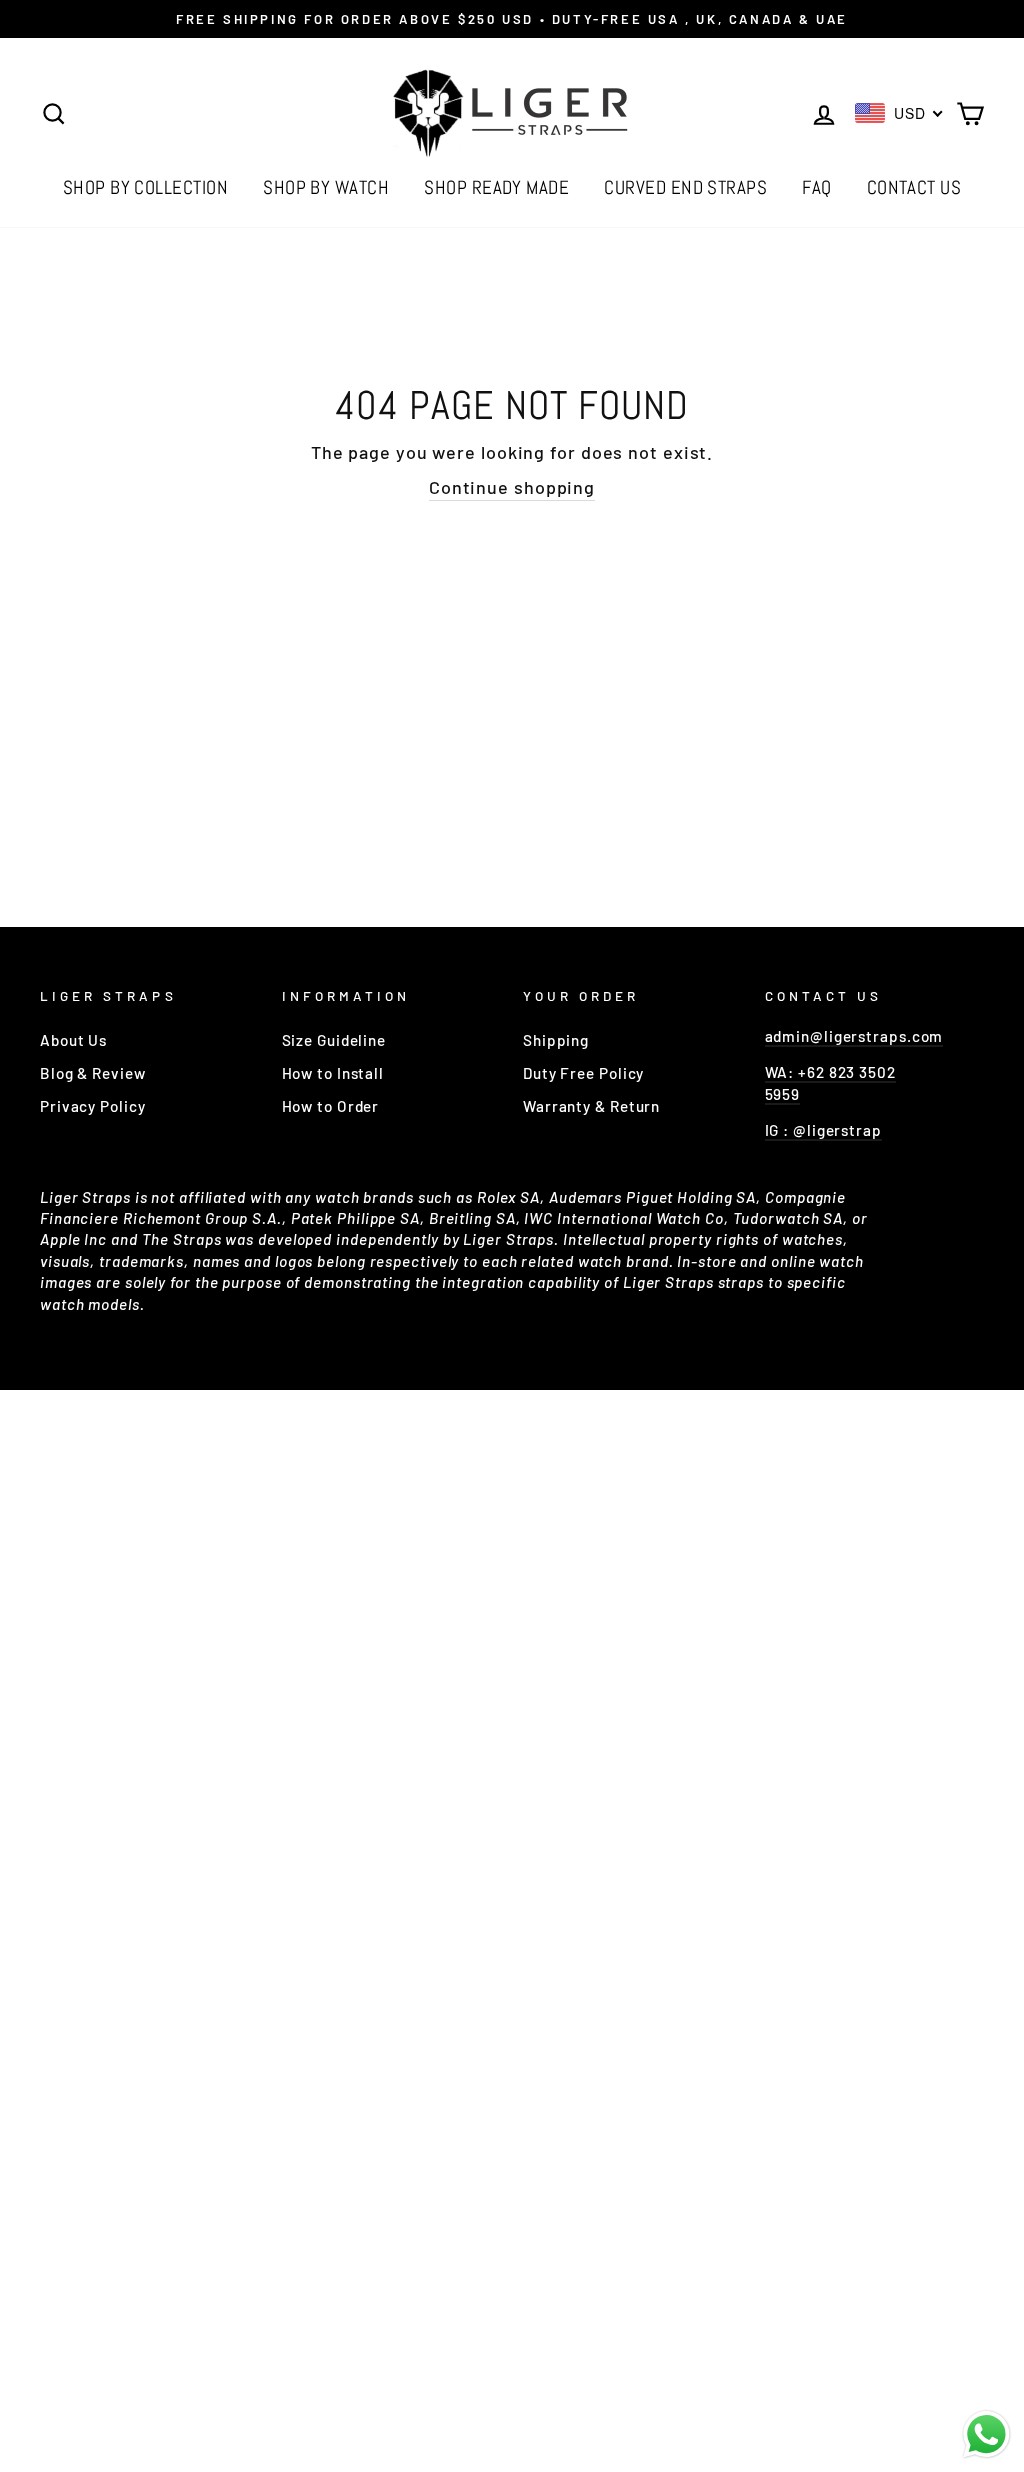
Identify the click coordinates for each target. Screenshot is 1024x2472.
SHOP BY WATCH (326, 187)
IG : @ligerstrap (823, 1130)
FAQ (816, 187)
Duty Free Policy (583, 1073)
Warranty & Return (591, 1106)
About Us (73, 1040)
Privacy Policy (93, 1106)
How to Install (333, 1073)
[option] (512, 19)
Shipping (556, 1040)
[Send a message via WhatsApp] (986, 2434)
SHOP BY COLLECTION (146, 187)
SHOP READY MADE (496, 187)
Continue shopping (512, 487)
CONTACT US (914, 187)
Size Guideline (334, 1040)
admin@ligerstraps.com (854, 1036)
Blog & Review (93, 1073)
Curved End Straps (685, 187)
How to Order (331, 1106)
